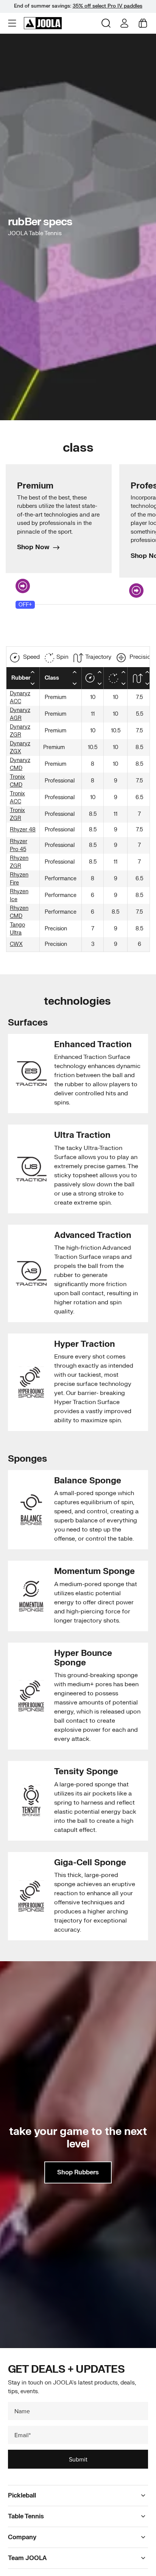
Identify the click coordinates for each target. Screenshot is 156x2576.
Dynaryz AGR (20, 714)
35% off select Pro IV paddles (108, 6)
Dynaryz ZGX (20, 748)
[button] (13, 23)
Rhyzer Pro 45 (19, 845)
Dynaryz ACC (20, 697)
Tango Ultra (17, 929)
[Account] (124, 23)
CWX (16, 944)
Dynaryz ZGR (20, 731)
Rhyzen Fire (19, 879)
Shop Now (33, 547)
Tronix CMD (17, 781)
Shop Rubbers (78, 2172)
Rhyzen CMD (19, 912)
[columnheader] (23, 678)
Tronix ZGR (17, 814)
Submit (78, 2459)
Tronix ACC (17, 798)
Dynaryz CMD (20, 764)
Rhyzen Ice (19, 895)
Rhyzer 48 (23, 830)
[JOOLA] (43, 23)
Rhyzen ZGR (19, 862)
